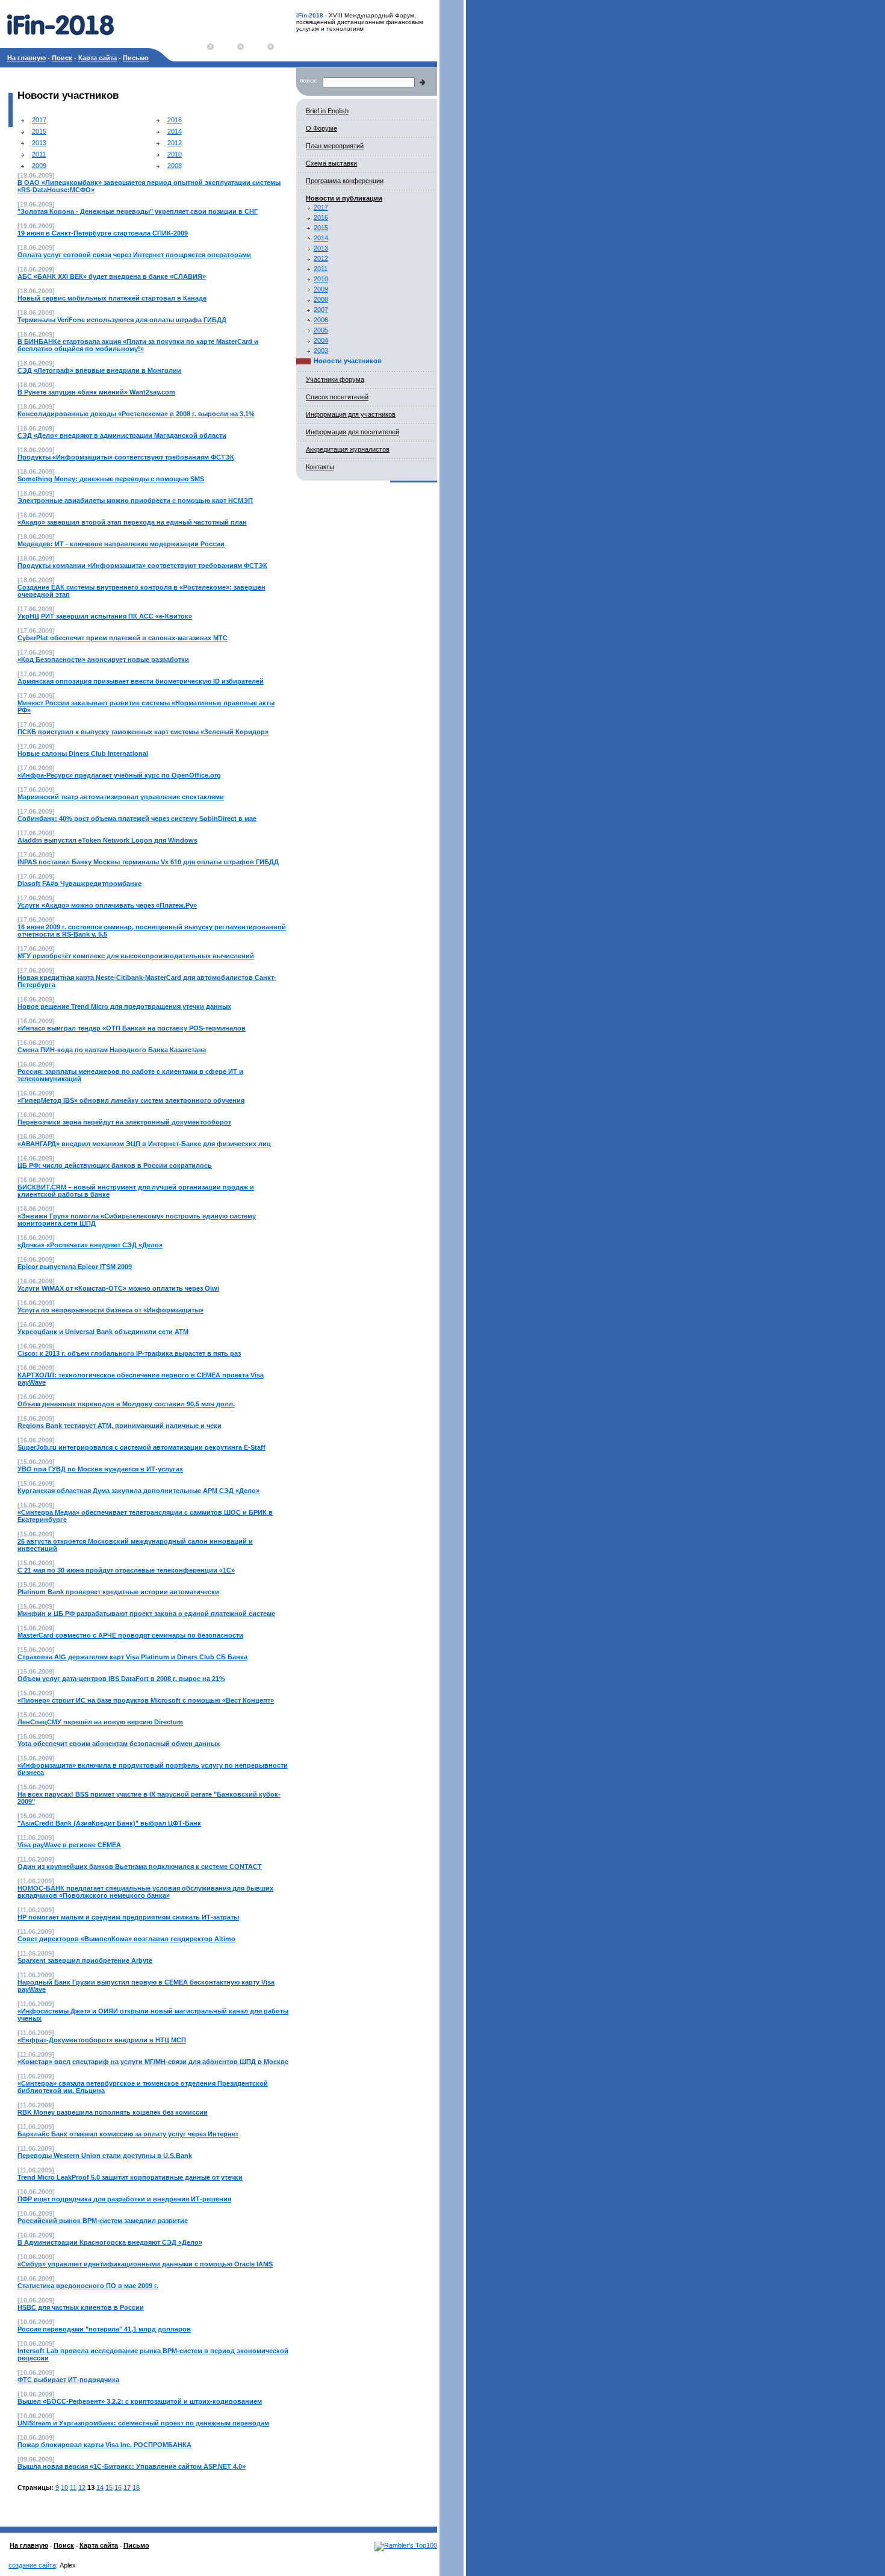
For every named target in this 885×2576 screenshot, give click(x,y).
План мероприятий (335, 146)
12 (82, 2487)
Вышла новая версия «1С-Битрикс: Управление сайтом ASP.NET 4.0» (132, 2466)
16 (118, 2487)
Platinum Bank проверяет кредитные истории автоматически (118, 1592)
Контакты (320, 467)
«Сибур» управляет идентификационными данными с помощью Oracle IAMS (145, 2264)
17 (127, 2487)
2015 (39, 131)
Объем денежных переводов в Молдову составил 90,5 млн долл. (126, 1404)
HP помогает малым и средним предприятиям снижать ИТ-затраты (128, 1917)
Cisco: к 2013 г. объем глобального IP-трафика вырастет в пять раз (129, 1353)
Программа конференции (345, 181)
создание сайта (32, 2565)
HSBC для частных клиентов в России (81, 2307)
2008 (175, 166)
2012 (175, 143)
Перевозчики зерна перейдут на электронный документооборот (124, 1122)
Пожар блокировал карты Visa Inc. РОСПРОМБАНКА (104, 2445)
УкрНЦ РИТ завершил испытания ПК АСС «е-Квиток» (105, 616)
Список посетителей (337, 397)
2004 (321, 340)
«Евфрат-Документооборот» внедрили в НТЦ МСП (102, 2040)
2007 (321, 310)
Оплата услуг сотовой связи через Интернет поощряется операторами (134, 255)
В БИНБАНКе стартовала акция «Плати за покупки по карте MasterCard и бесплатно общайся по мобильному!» (138, 345)
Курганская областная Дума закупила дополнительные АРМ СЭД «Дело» (138, 1491)
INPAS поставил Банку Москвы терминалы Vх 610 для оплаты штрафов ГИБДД (148, 862)
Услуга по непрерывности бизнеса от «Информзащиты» (110, 1310)
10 (64, 2487)
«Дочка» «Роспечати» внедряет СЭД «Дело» (90, 1245)
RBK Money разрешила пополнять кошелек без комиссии (113, 2112)
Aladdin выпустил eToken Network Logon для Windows (107, 840)
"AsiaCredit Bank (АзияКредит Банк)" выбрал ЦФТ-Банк (109, 1823)
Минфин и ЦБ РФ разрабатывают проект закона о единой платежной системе (146, 1614)
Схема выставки (331, 163)
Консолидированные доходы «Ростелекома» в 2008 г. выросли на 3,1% (136, 414)
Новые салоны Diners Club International (83, 753)
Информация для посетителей (352, 432)
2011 (39, 154)
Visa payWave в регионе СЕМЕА (69, 1845)
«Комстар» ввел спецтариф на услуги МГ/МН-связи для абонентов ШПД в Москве (153, 2062)
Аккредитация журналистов (348, 449)
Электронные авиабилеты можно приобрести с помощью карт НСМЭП (135, 501)
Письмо (136, 58)
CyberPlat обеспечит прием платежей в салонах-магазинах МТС (123, 638)
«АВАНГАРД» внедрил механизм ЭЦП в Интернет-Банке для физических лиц (144, 1144)
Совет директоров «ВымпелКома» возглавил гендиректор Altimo (126, 1939)
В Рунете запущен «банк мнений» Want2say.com (96, 392)
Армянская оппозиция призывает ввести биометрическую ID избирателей (141, 681)
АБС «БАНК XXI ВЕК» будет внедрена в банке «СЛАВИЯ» (112, 276)
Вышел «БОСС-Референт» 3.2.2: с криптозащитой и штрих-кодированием (140, 2401)
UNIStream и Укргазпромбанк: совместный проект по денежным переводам (143, 2423)
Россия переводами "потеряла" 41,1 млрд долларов (104, 2329)
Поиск (62, 58)
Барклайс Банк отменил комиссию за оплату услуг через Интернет (128, 2134)
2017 (39, 120)
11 (73, 2487)
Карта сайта (98, 58)
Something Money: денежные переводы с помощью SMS (111, 479)
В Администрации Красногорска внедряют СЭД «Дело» (110, 2242)
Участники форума (335, 379)
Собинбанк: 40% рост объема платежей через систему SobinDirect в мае (137, 819)
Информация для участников (351, 414)
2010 (175, 154)
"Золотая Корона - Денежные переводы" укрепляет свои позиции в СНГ (138, 211)
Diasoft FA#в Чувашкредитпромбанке (79, 884)
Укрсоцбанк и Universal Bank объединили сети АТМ (103, 1332)
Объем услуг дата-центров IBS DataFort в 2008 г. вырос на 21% (121, 1679)
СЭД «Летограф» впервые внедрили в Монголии (99, 370)
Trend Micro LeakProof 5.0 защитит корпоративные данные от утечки (130, 2177)
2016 (175, 120)
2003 (321, 351)
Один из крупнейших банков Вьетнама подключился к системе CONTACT (140, 1867)
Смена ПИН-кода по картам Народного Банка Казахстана (112, 1050)
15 (109, 2487)
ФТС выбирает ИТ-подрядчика (68, 2380)
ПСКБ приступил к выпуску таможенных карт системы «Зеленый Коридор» (143, 732)
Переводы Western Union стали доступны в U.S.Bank (105, 2156)
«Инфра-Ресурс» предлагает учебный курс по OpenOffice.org (119, 775)
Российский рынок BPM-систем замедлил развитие (103, 2221)
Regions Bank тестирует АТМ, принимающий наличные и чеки (120, 1426)
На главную (26, 58)
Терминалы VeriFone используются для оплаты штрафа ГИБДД (122, 320)
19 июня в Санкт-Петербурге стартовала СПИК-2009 (103, 233)
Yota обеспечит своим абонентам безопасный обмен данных (119, 1744)
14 (100, 2487)
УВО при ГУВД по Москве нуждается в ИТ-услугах (100, 1469)
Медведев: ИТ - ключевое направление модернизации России (121, 544)
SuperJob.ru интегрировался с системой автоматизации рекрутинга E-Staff (141, 1447)
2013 (39, 143)
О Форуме (321, 128)
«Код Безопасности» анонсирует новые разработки (103, 660)
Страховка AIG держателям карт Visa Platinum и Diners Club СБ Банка (132, 1657)
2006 (321, 320)
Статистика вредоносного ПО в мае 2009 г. (88, 2286)
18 (136, 2487)
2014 (175, 131)
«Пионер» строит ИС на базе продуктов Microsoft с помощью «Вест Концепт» (146, 1700)
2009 (39, 166)
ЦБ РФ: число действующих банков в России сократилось (115, 1165)
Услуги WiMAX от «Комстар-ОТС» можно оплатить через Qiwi (118, 1288)
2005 (321, 330)
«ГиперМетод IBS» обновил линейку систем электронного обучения (131, 1100)
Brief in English (327, 111)
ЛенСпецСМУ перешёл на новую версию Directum (100, 1722)
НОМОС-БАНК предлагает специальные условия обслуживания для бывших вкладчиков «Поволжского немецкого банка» (145, 1892)
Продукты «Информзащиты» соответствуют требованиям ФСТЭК (126, 457)
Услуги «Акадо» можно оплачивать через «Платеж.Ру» (107, 905)
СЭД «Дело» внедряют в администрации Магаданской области (122, 435)
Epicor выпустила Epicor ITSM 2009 (75, 1267)
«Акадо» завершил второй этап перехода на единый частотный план (132, 522)
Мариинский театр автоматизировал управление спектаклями (121, 797)
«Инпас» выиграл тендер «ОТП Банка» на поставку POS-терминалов (132, 1028)
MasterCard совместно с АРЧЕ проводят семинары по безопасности (130, 1635)
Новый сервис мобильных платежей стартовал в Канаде (112, 298)
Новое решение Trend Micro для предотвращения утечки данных (124, 1006)
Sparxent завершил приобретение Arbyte (85, 1960)
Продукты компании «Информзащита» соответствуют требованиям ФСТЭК (142, 566)
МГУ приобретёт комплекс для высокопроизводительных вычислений (136, 956)
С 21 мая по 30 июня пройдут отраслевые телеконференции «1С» (126, 1570)
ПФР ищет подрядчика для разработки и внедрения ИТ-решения (124, 2199)
